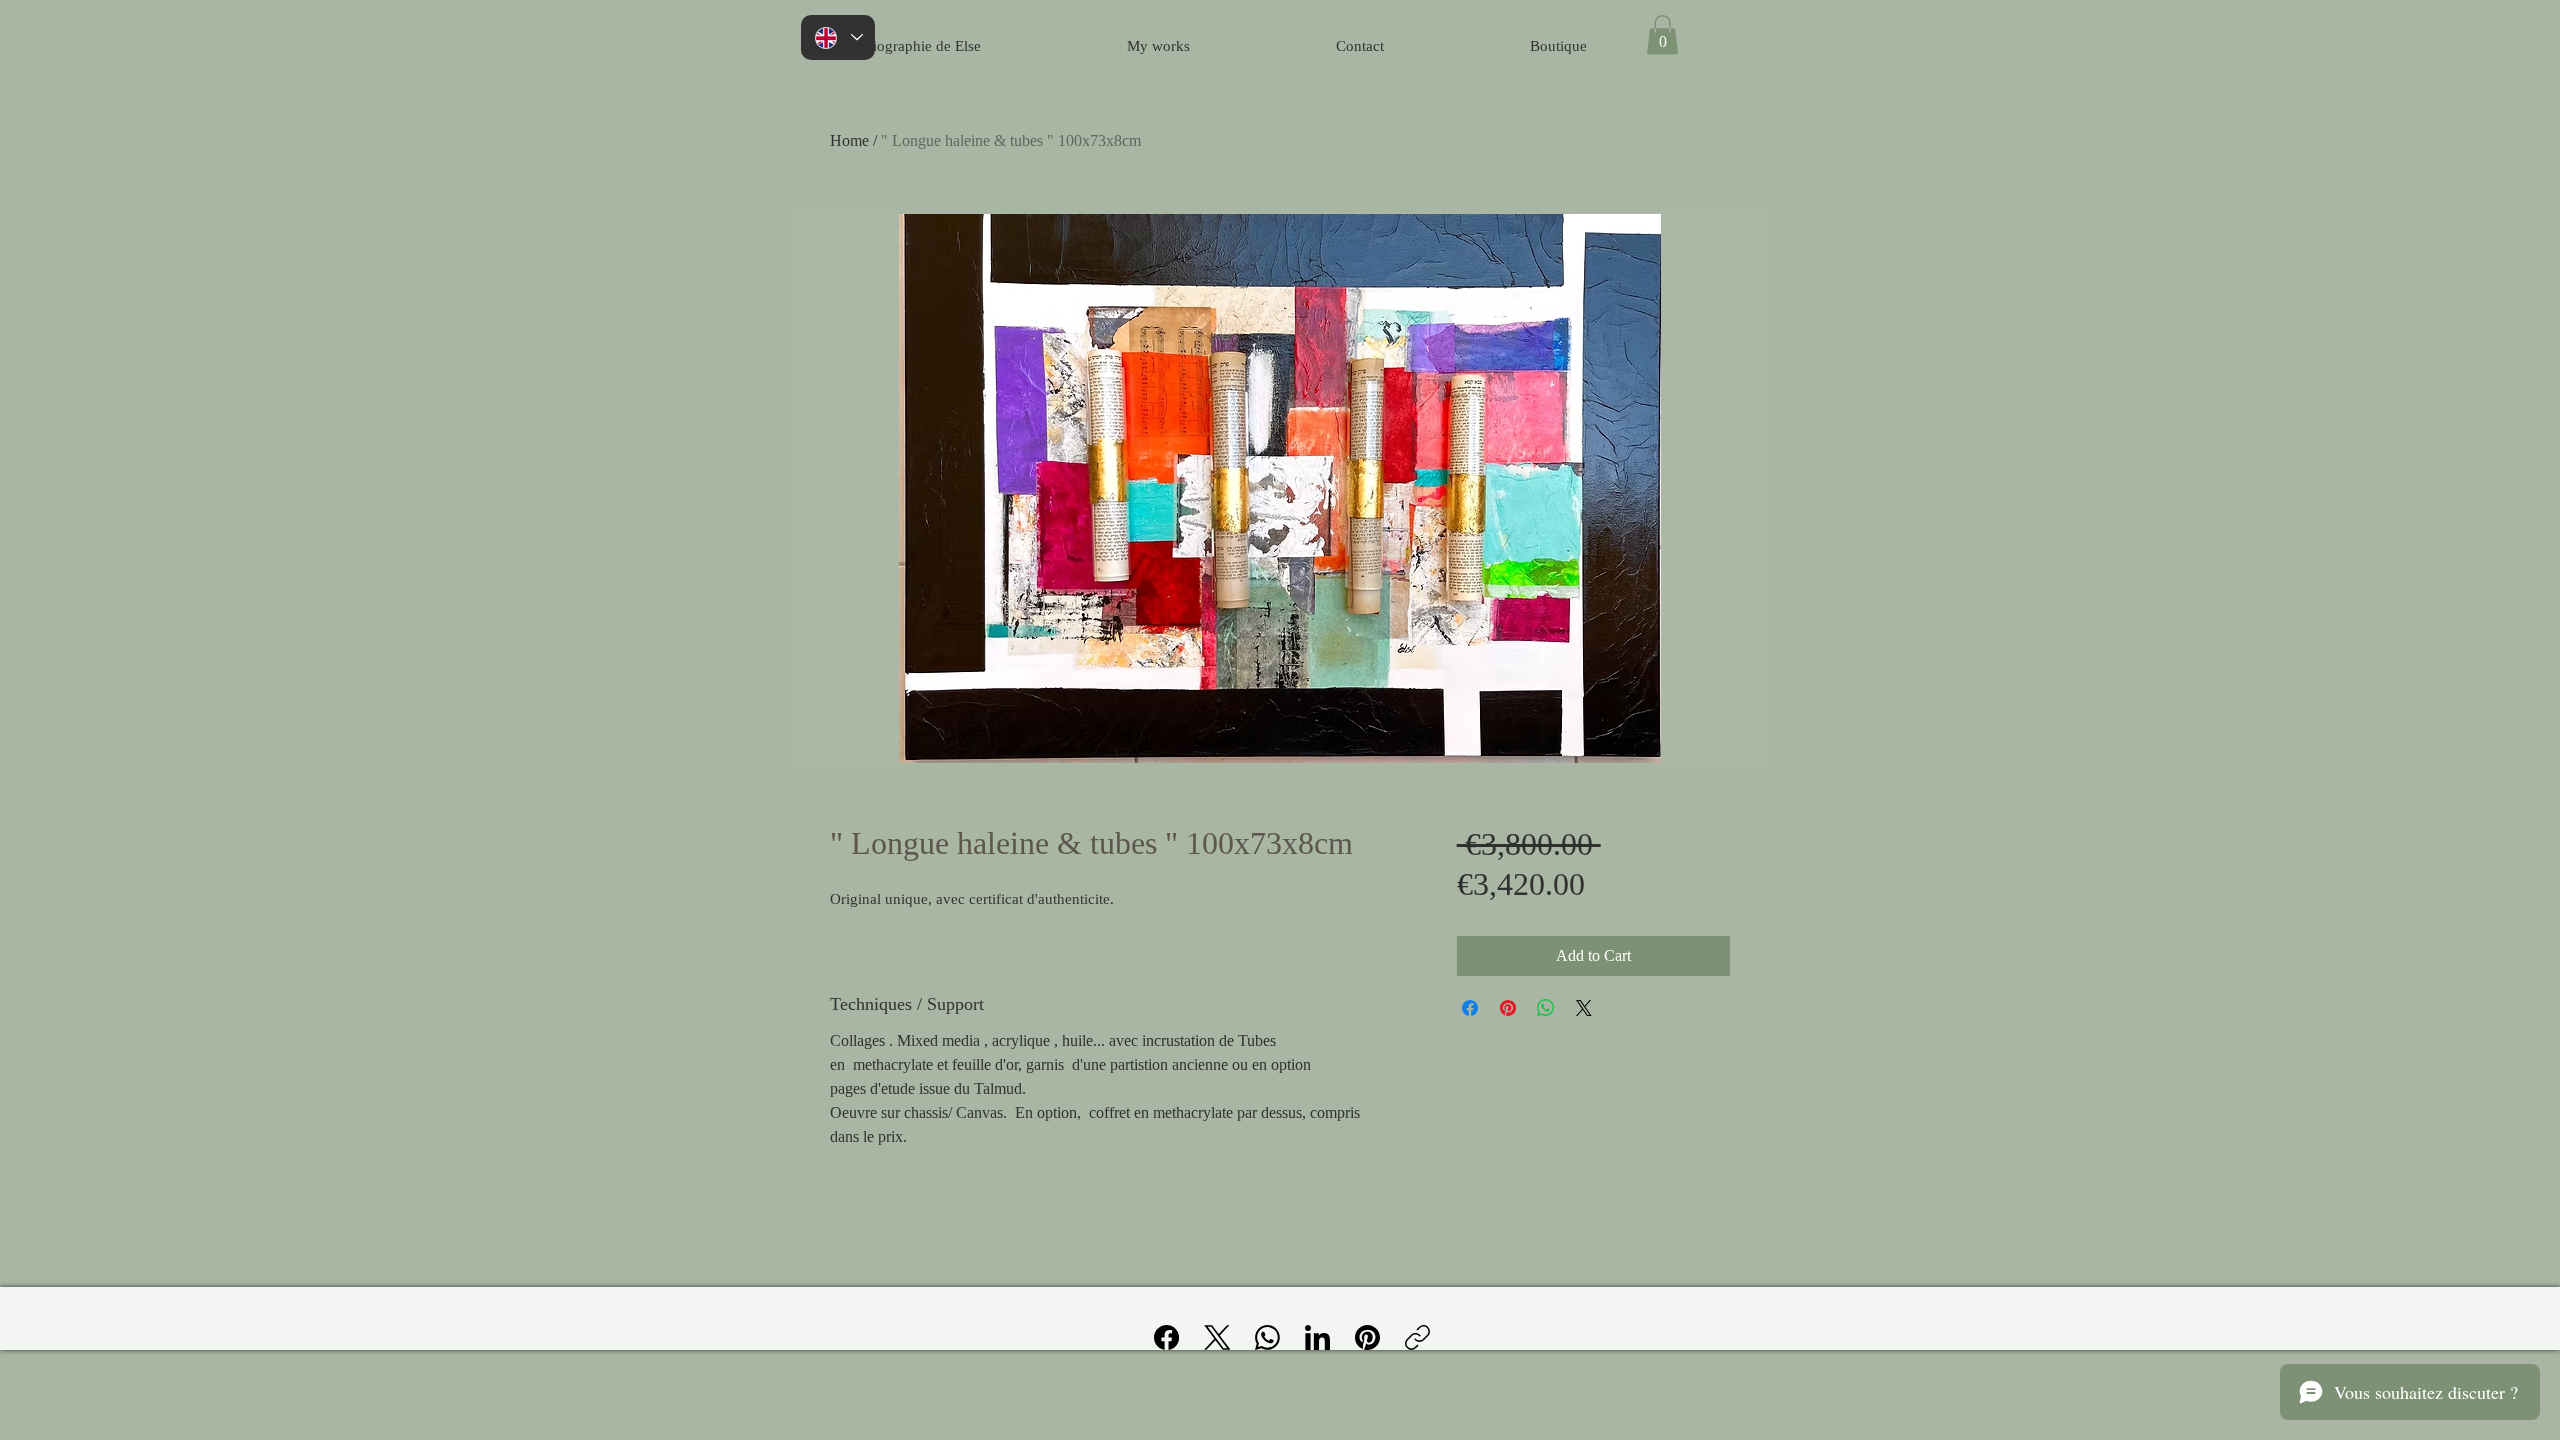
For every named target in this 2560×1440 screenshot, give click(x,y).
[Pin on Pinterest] (1508, 1008)
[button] (1662, 34)
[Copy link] (1417, 1337)
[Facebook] (1166, 1337)
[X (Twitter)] (1217, 1337)
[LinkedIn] (1317, 1337)
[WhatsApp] (1267, 1337)
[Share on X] (1584, 1008)
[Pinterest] (1367, 1337)
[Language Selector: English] (838, 37)
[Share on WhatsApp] (1546, 1008)
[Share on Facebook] (1470, 1008)
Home (849, 140)
